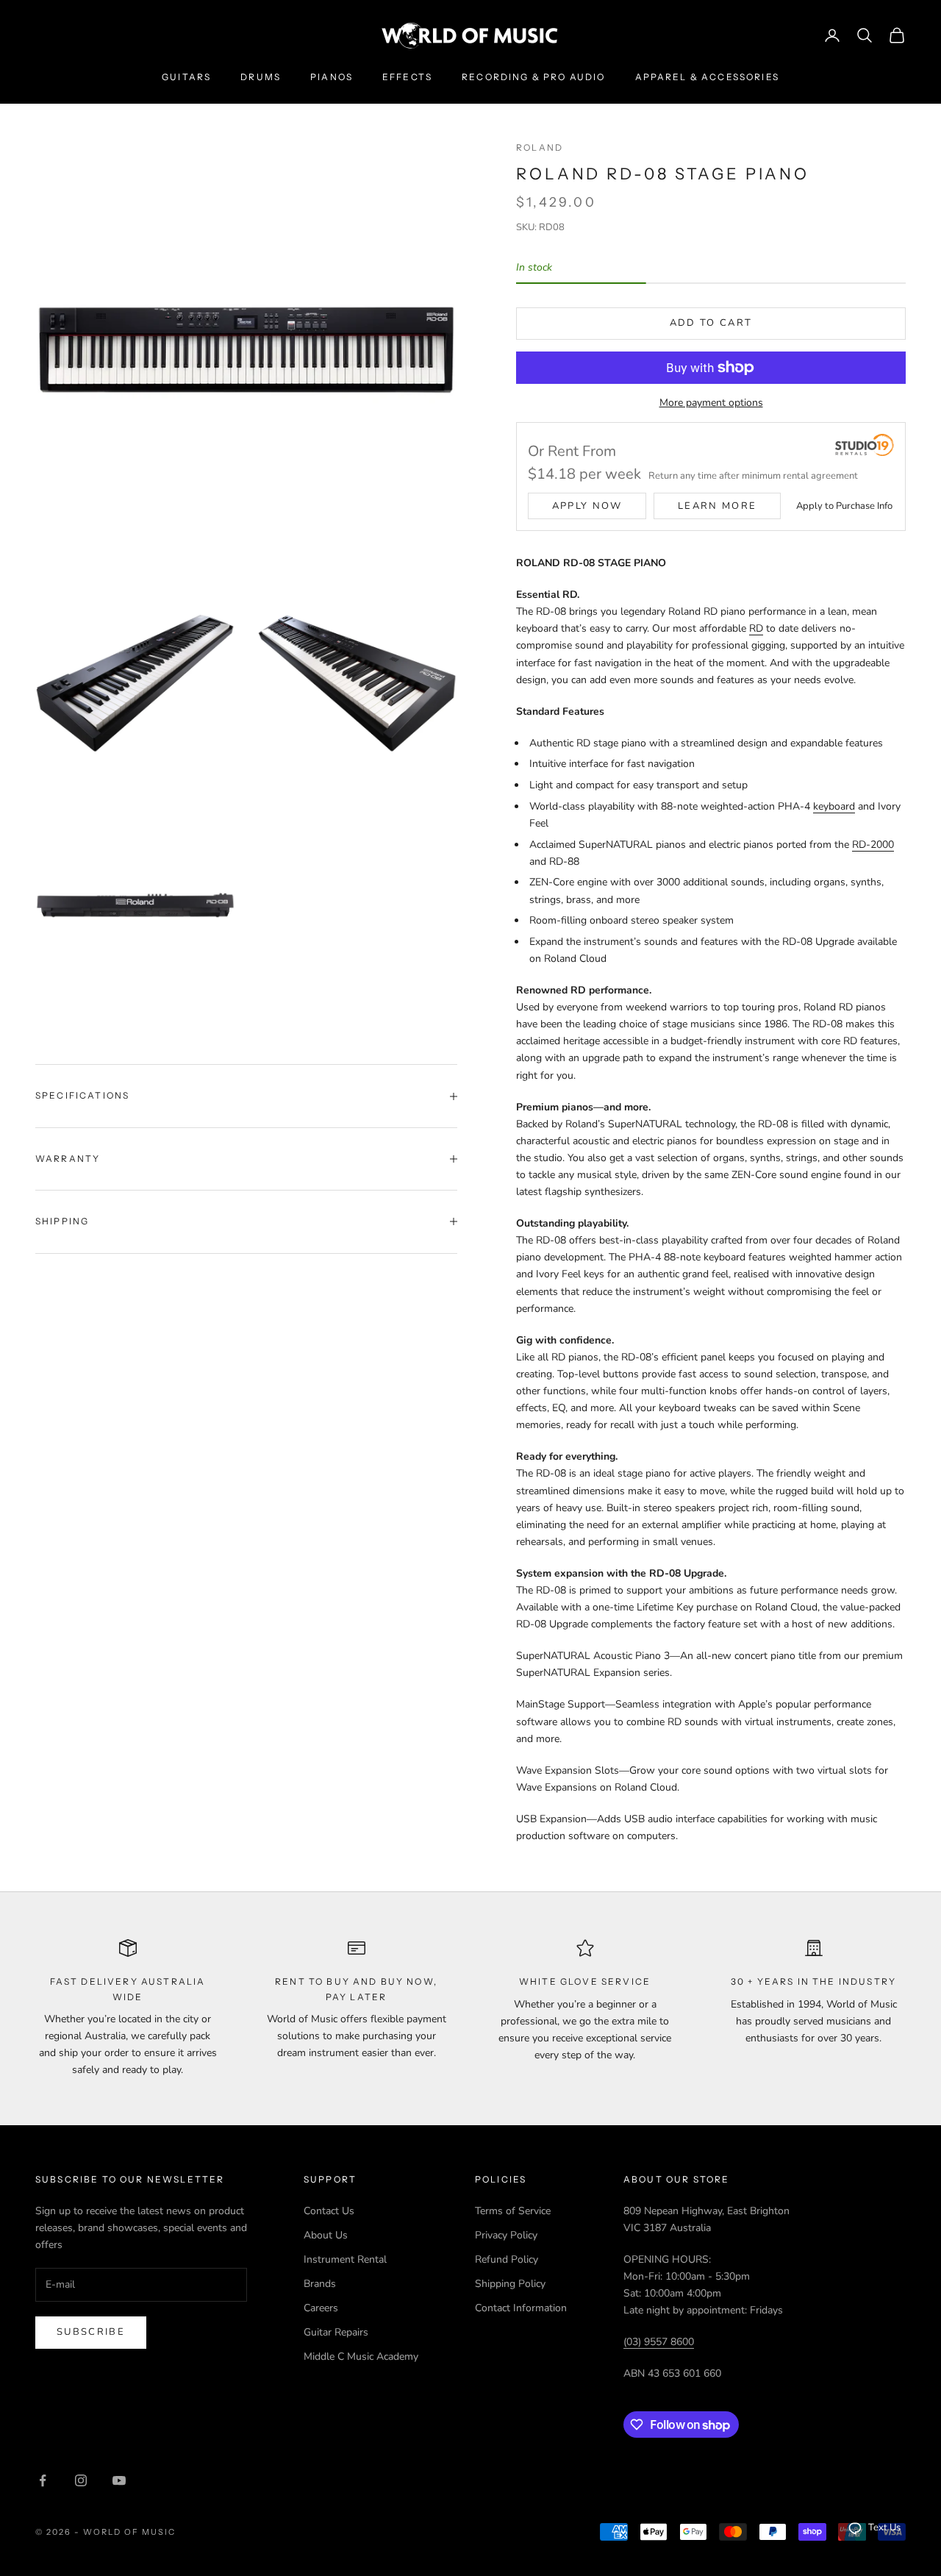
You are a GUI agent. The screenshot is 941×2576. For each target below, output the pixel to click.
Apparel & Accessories (707, 77)
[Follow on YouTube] (119, 2480)
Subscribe (91, 2332)
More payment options (711, 403)
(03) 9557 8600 (659, 2342)
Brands (320, 2284)
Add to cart (711, 323)
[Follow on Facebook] (43, 2480)
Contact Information (521, 2308)
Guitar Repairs (336, 2332)
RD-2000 (873, 845)
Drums (261, 77)
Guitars (186, 77)
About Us (326, 2235)
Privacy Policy (506, 2235)
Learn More (717, 506)
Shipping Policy (510, 2284)
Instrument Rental (345, 2259)
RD (756, 628)
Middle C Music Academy (361, 2356)
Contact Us (329, 2211)
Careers (321, 2308)
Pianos (332, 77)
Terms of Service (513, 2211)
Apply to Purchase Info (844, 506)
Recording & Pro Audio (533, 77)
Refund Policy (507, 2259)
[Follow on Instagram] (81, 2480)
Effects (407, 77)
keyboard (834, 806)
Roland (540, 147)
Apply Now (587, 506)
